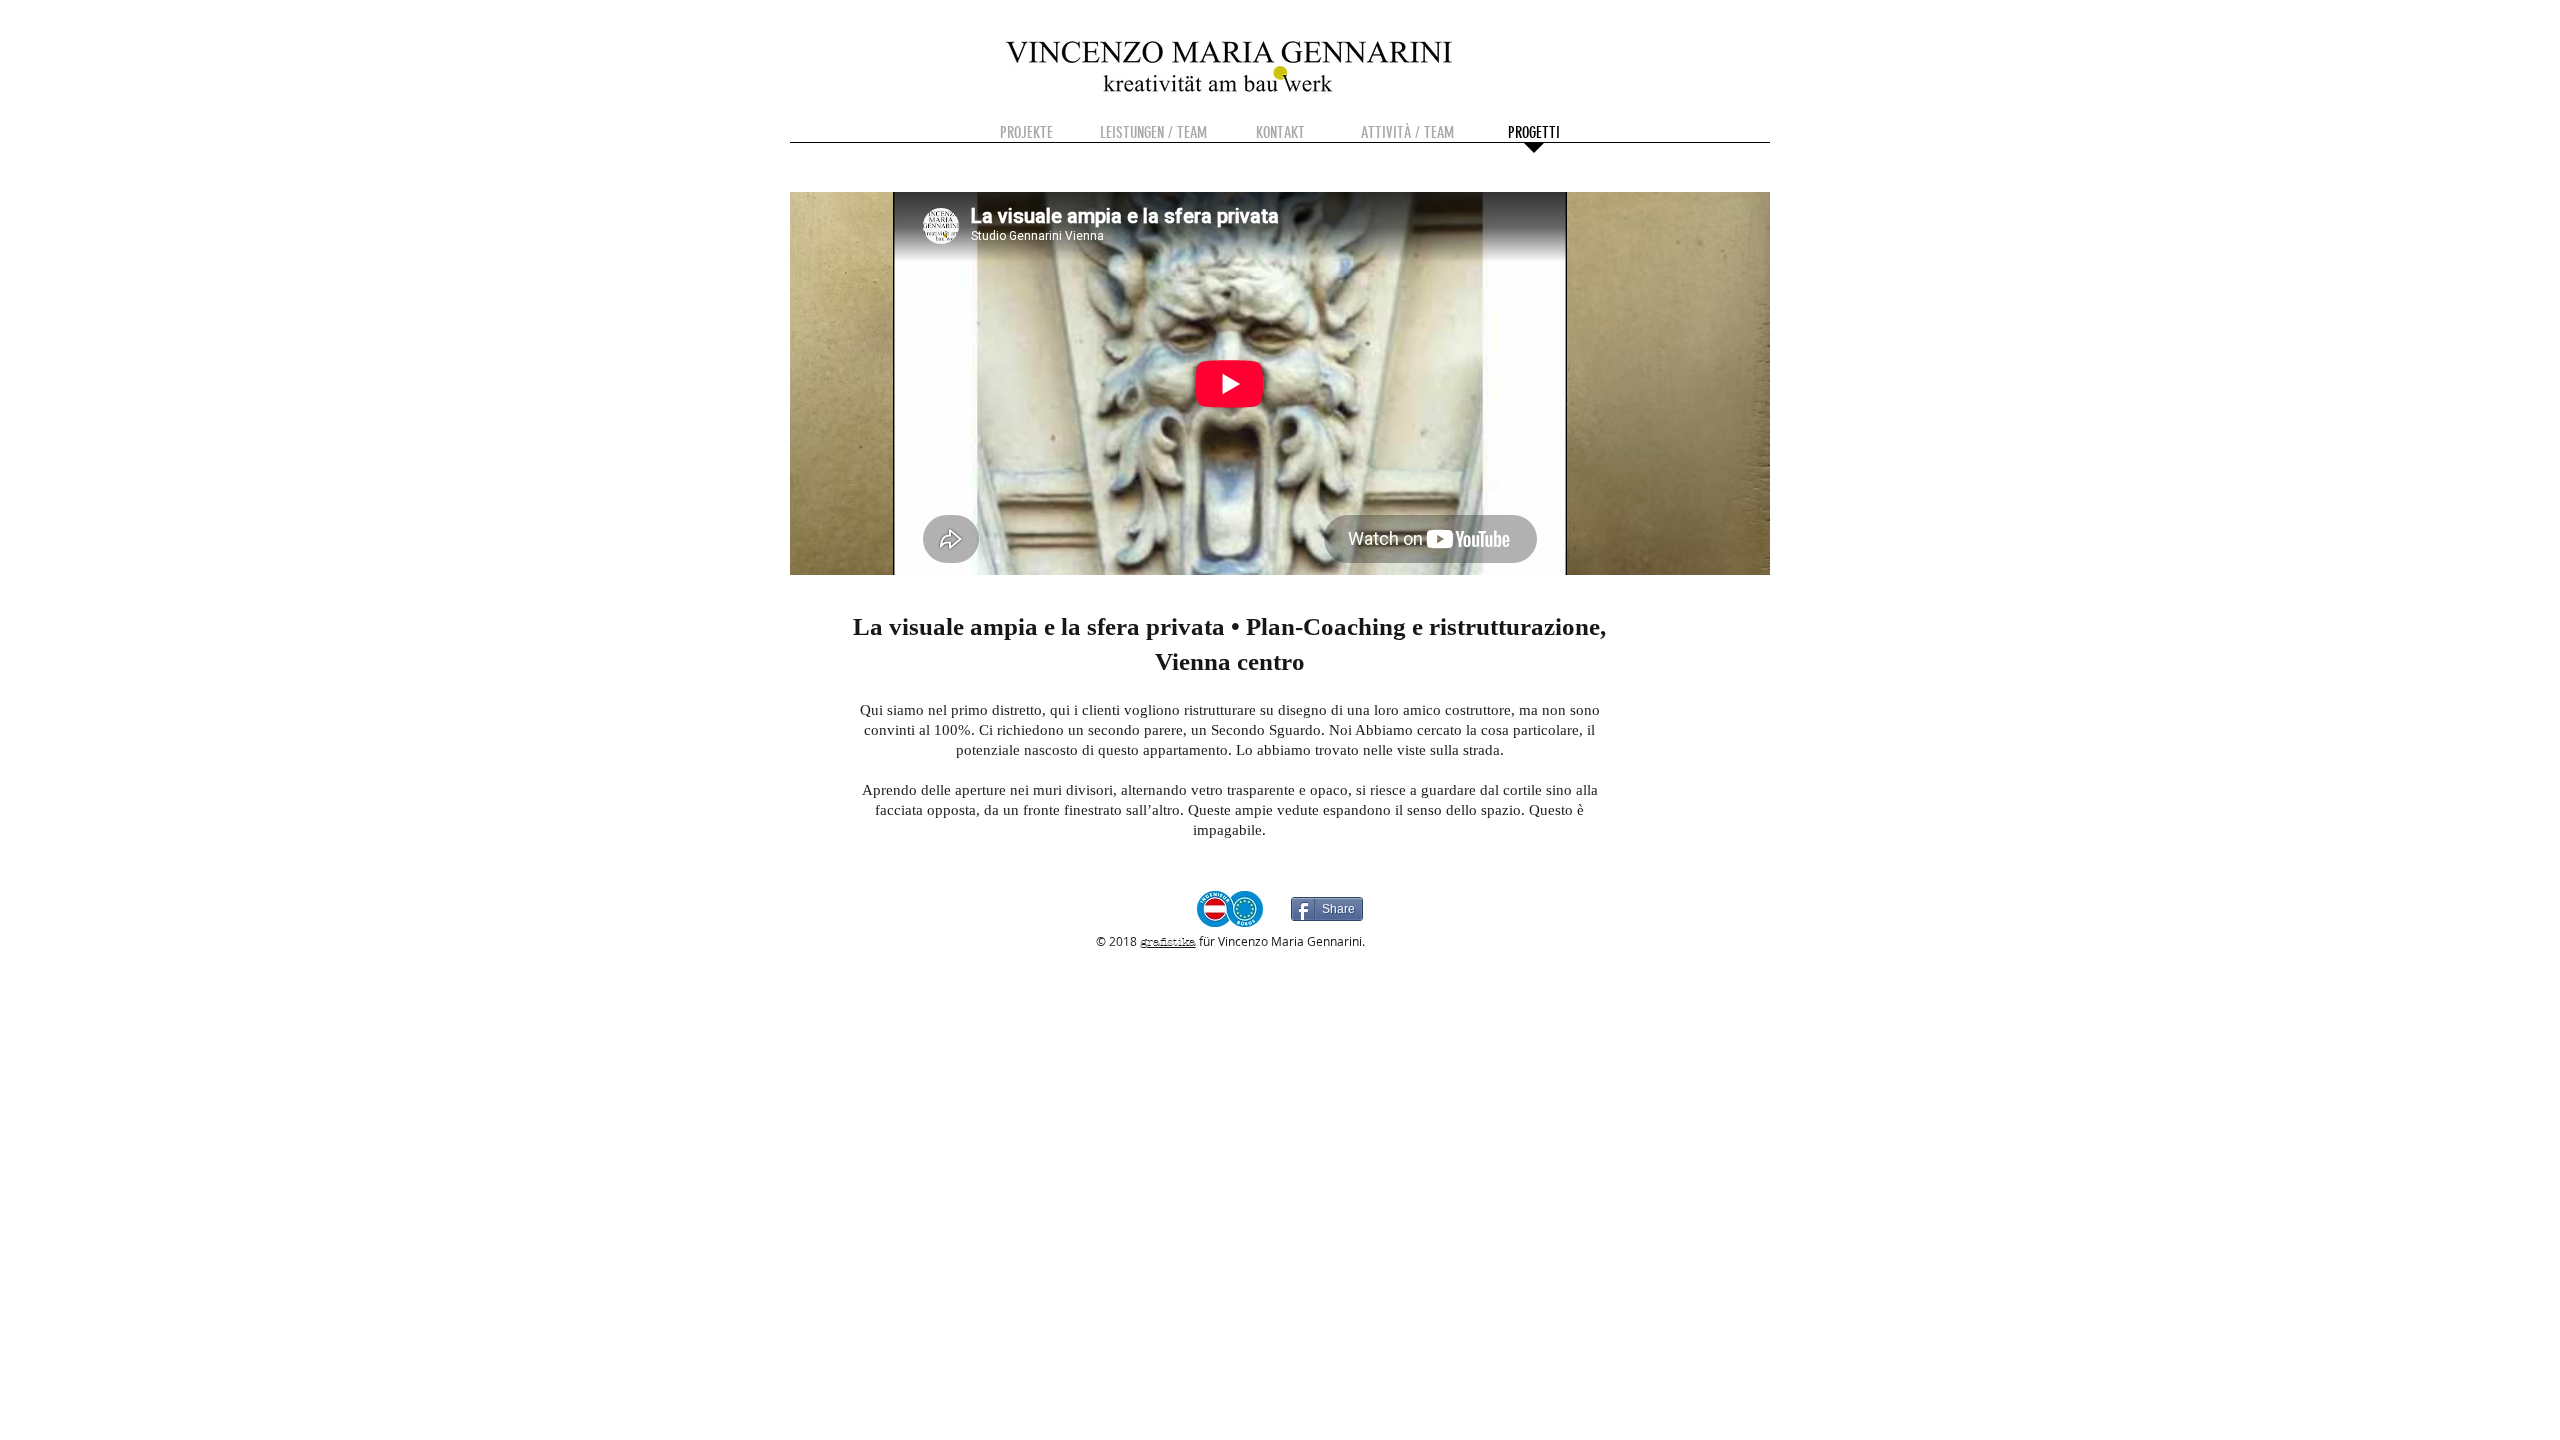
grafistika (1168, 942)
